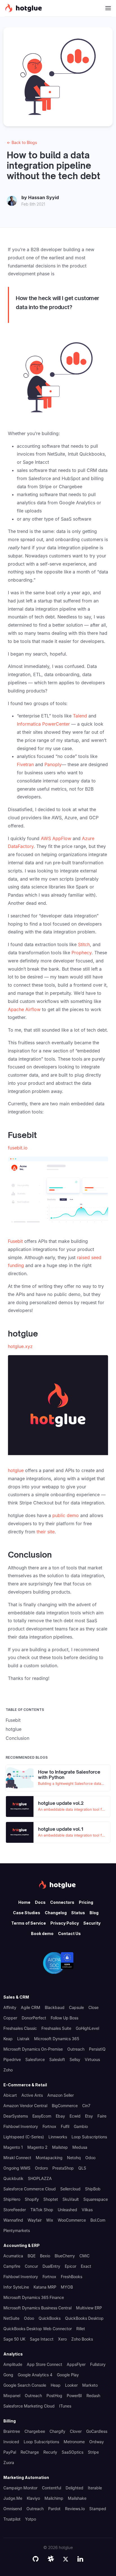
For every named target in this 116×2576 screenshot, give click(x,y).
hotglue (16, 1470)
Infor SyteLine (16, 2287)
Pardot (54, 2509)
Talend (80, 716)
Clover (76, 2431)
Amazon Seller (61, 2095)
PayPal (10, 2452)
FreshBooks (72, 2277)
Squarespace (96, 2199)
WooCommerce (72, 2220)
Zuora (9, 2463)
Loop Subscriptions (89, 2137)
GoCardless (97, 2431)
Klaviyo (33, 2498)
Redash (93, 2396)
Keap (8, 2039)
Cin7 (86, 2106)
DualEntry (51, 2266)
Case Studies (27, 1913)
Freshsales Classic (20, 2028)
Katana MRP (45, 2287)
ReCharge (30, 2452)
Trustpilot (12, 2519)
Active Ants (32, 2095)
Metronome (74, 2442)
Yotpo (31, 2519)
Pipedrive (12, 2059)
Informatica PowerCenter (43, 724)
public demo (66, 1515)
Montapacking (49, 2158)
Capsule (76, 2007)
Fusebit (15, 1241)
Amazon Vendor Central (25, 2106)
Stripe (93, 2452)
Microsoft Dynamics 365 (57, 2039)
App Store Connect (44, 2364)
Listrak (23, 2039)
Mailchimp (54, 2498)
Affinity (10, 2007)
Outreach (76, 2049)
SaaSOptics (72, 2452)
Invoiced (11, 2442)
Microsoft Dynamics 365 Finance (34, 2297)
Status (78, 1913)
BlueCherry (65, 2256)
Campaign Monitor (20, 2488)
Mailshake (77, 2498)
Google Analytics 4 (35, 2375)
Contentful (52, 2488)
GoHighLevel (87, 2028)
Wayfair (35, 2220)
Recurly (50, 2452)
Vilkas (87, 2210)
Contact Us (69, 1933)
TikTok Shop (42, 2210)
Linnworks (58, 2137)
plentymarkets (17, 2230)
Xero (62, 2339)
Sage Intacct (42, 2339)
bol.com (98, 2220)
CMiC (84, 2256)
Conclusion (17, 1738)
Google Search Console (25, 2385)
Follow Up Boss (64, 2018)
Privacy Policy (65, 1923)
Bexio (45, 2256)
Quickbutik (13, 2178)
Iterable (95, 2488)
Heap (56, 2385)
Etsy (89, 2116)
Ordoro (41, 2168)
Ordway (97, 2442)
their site (46, 1532)
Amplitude (13, 2364)
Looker (71, 2385)
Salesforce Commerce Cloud (30, 2189)
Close (93, 2007)
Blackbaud (55, 2007)
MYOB (67, 2287)
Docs (40, 1902)
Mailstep (60, 2147)
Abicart (10, 2095)
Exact (86, 2266)
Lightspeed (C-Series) (24, 2137)
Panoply (53, 764)
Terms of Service (29, 1923)
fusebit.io (18, 1148)
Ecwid (75, 2116)
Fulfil (65, 2126)
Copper (10, 2018)
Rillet (81, 2329)
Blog (94, 1913)
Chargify (57, 2431)
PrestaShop (63, 2168)
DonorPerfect (34, 2018)
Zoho (8, 2070)
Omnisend (13, 2509)
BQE (32, 2256)
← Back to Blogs (22, 142)
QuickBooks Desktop (84, 2318)
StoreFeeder (15, 2210)
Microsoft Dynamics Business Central (37, 2308)
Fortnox (49, 2126)
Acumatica (13, 2256)
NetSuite (11, 2318)
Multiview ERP (89, 2308)
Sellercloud (70, 2189)
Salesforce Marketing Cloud (29, 2406)
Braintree (12, 2431)
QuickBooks (50, 2318)
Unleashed (67, 2210)
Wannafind (13, 2220)
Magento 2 (37, 2147)
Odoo (90, 2158)
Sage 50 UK (14, 2339)
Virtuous (92, 2059)
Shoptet (51, 2199)
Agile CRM (31, 2007)
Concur (31, 2266)
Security (92, 1923)
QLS (82, 2168)
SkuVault (71, 2199)
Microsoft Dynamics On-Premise (33, 2049)
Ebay (60, 2116)
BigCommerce (65, 2106)
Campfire (12, 2266)
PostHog (54, 2396)
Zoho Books (82, 2339)
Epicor (71, 2266)
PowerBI (74, 2396)
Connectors (62, 1902)
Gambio (81, 2126)
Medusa (80, 2147)
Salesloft (57, 2059)
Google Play (68, 2375)
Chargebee (35, 2431)
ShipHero (12, 2199)
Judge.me (13, 2498)
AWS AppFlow (56, 838)
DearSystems (16, 2116)
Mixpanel (12, 2396)
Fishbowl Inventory (21, 2126)
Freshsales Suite (56, 2028)
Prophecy (82, 953)
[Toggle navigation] (108, 8)
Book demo (42, 1933)
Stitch (84, 944)
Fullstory (98, 2364)
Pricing (86, 1902)
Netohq (74, 2158)
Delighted (74, 2488)
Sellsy (75, 2059)
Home (24, 1902)
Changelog (56, 1913)
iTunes (65, 2406)
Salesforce (35, 2059)
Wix (50, 2220)
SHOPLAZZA (40, 2178)
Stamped (98, 2509)
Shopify (32, 2199)
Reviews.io (75, 2509)
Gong (8, 2375)
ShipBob (93, 2189)
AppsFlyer (76, 2364)
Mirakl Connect (17, 2158)
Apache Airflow (24, 1009)
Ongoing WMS (17, 2168)
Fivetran (25, 764)
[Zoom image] (58, 379)
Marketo (90, 2385)
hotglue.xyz (20, 1346)
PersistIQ (97, 2049)
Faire (102, 2116)
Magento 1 (13, 2147)
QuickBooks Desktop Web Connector (38, 2329)
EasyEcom (42, 2116)
